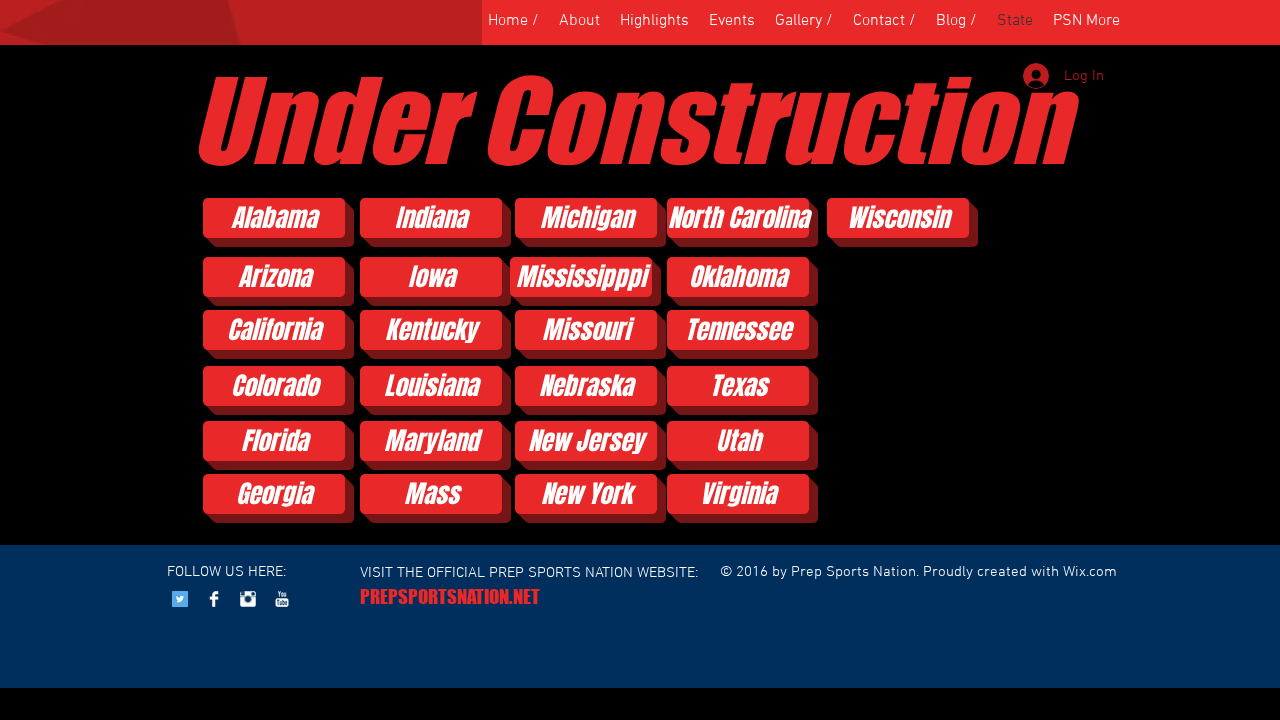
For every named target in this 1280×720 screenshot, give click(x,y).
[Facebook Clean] (214, 599)
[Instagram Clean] (248, 599)
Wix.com (1090, 572)
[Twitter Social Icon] (180, 599)
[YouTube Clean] (282, 599)
